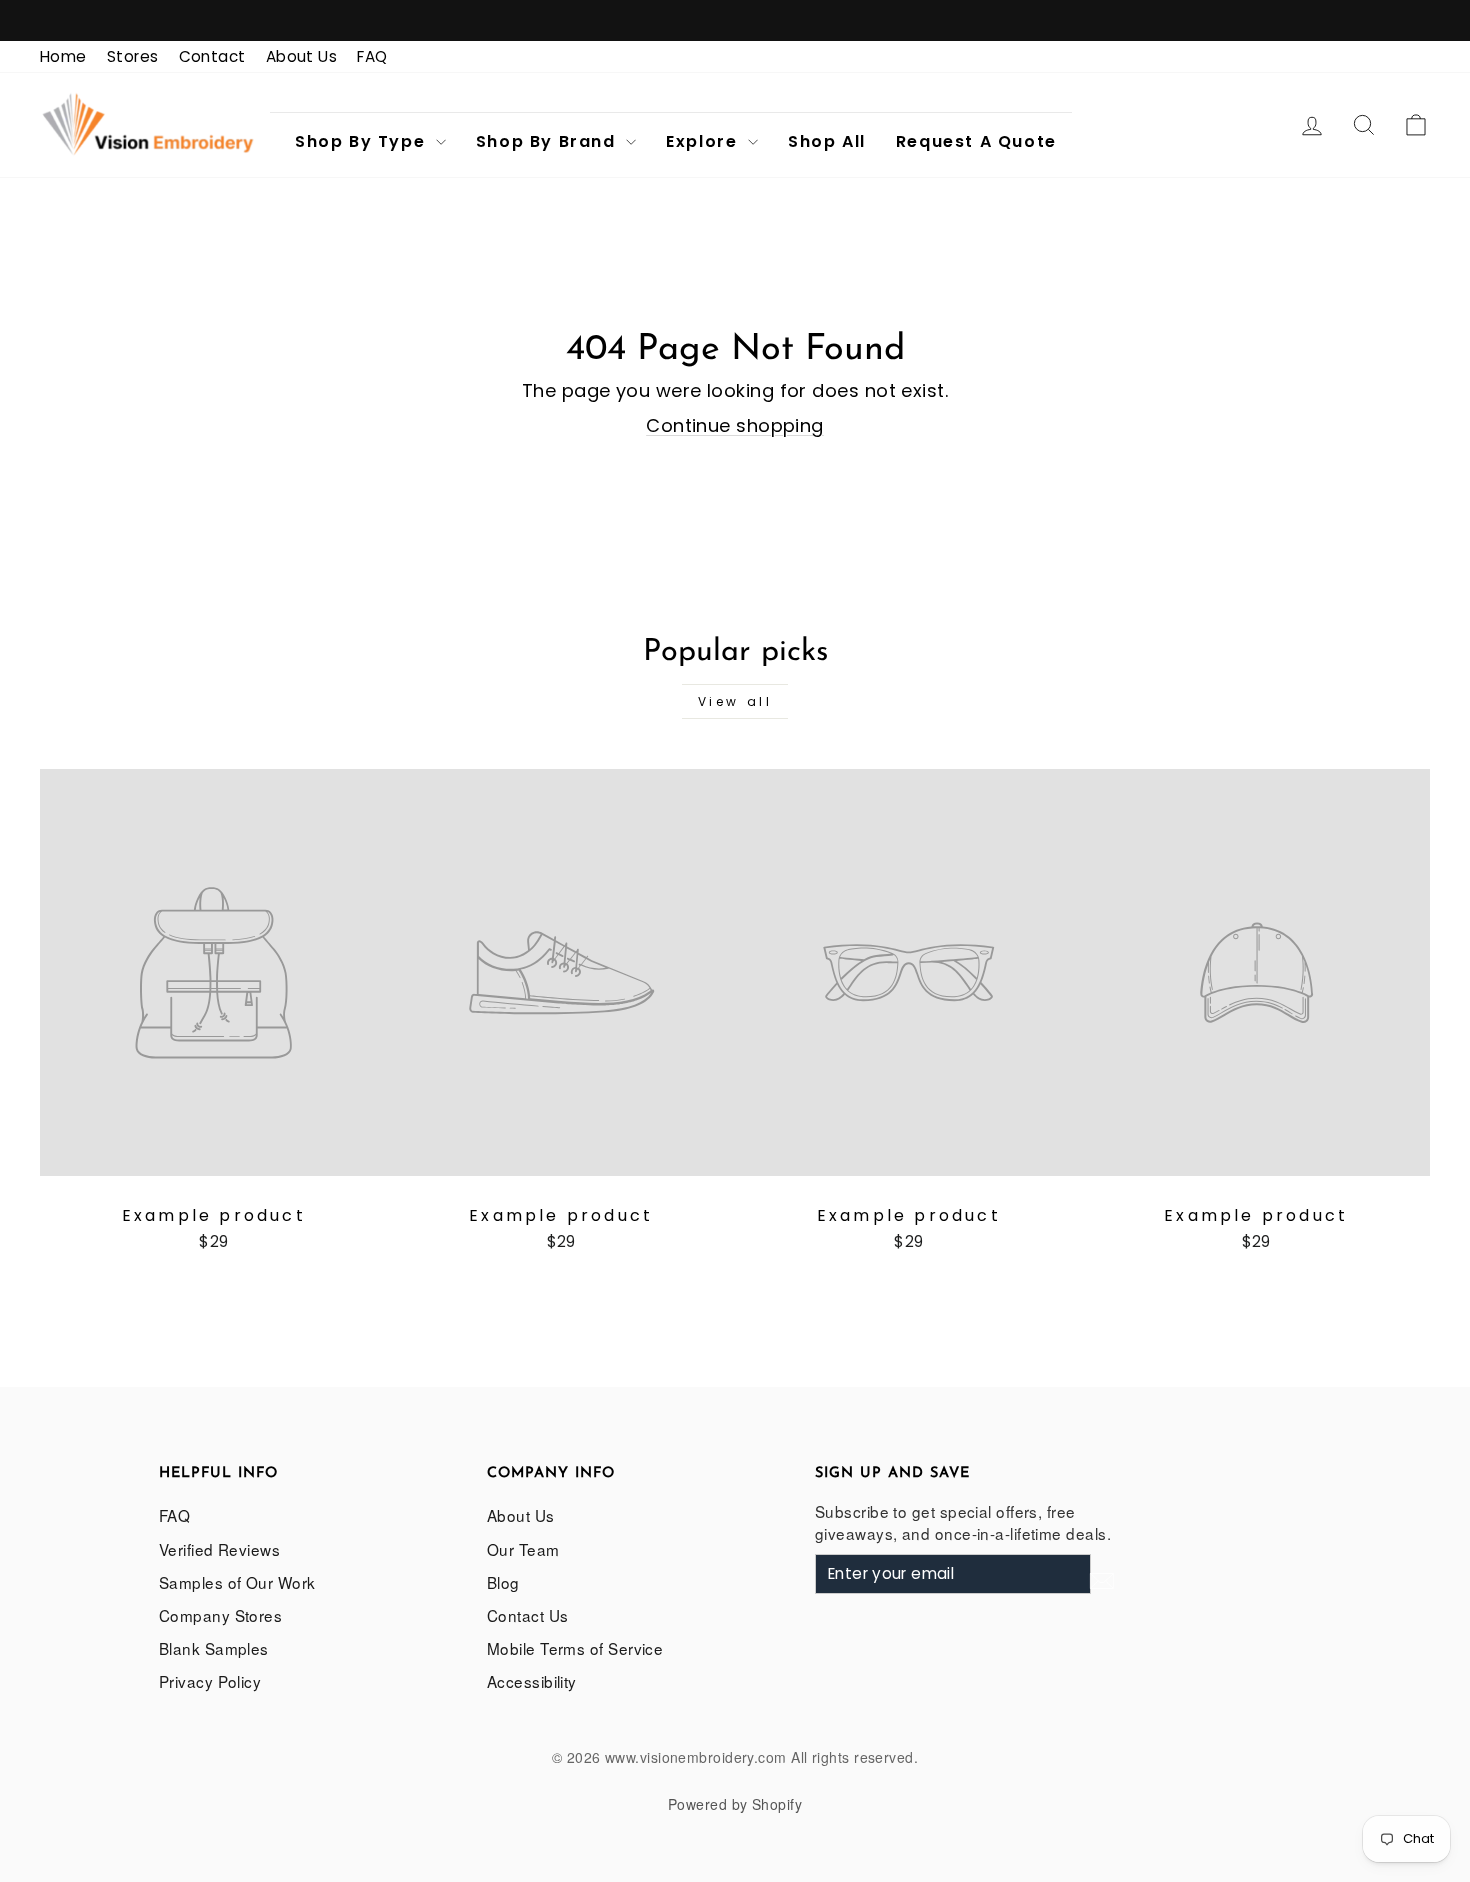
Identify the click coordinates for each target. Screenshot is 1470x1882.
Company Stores (220, 1615)
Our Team (523, 1549)
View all (735, 701)
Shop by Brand (548, 141)
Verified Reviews (219, 1549)
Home (63, 56)
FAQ (372, 56)
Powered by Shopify (735, 1804)
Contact (212, 56)
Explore (704, 141)
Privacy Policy (210, 1681)
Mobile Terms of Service (575, 1648)
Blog (503, 1582)
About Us (302, 56)
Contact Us (528, 1615)
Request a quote (976, 141)
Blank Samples (214, 1648)
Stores (133, 56)
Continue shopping (735, 425)
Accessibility (532, 1681)
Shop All (827, 141)
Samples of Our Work (237, 1582)
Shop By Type (363, 141)
